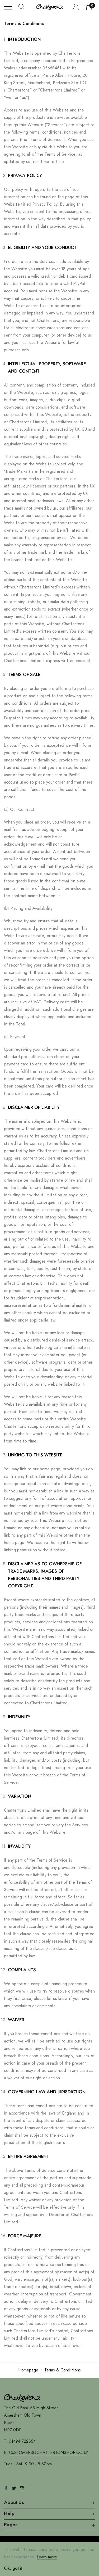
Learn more (47, 2557)
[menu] (8, 7)
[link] (22, 2398)
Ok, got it (13, 2568)
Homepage (28, 2370)
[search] (22, 7)
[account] (76, 7)
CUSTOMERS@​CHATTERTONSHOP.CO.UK (49, 2453)
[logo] (50, 7)
